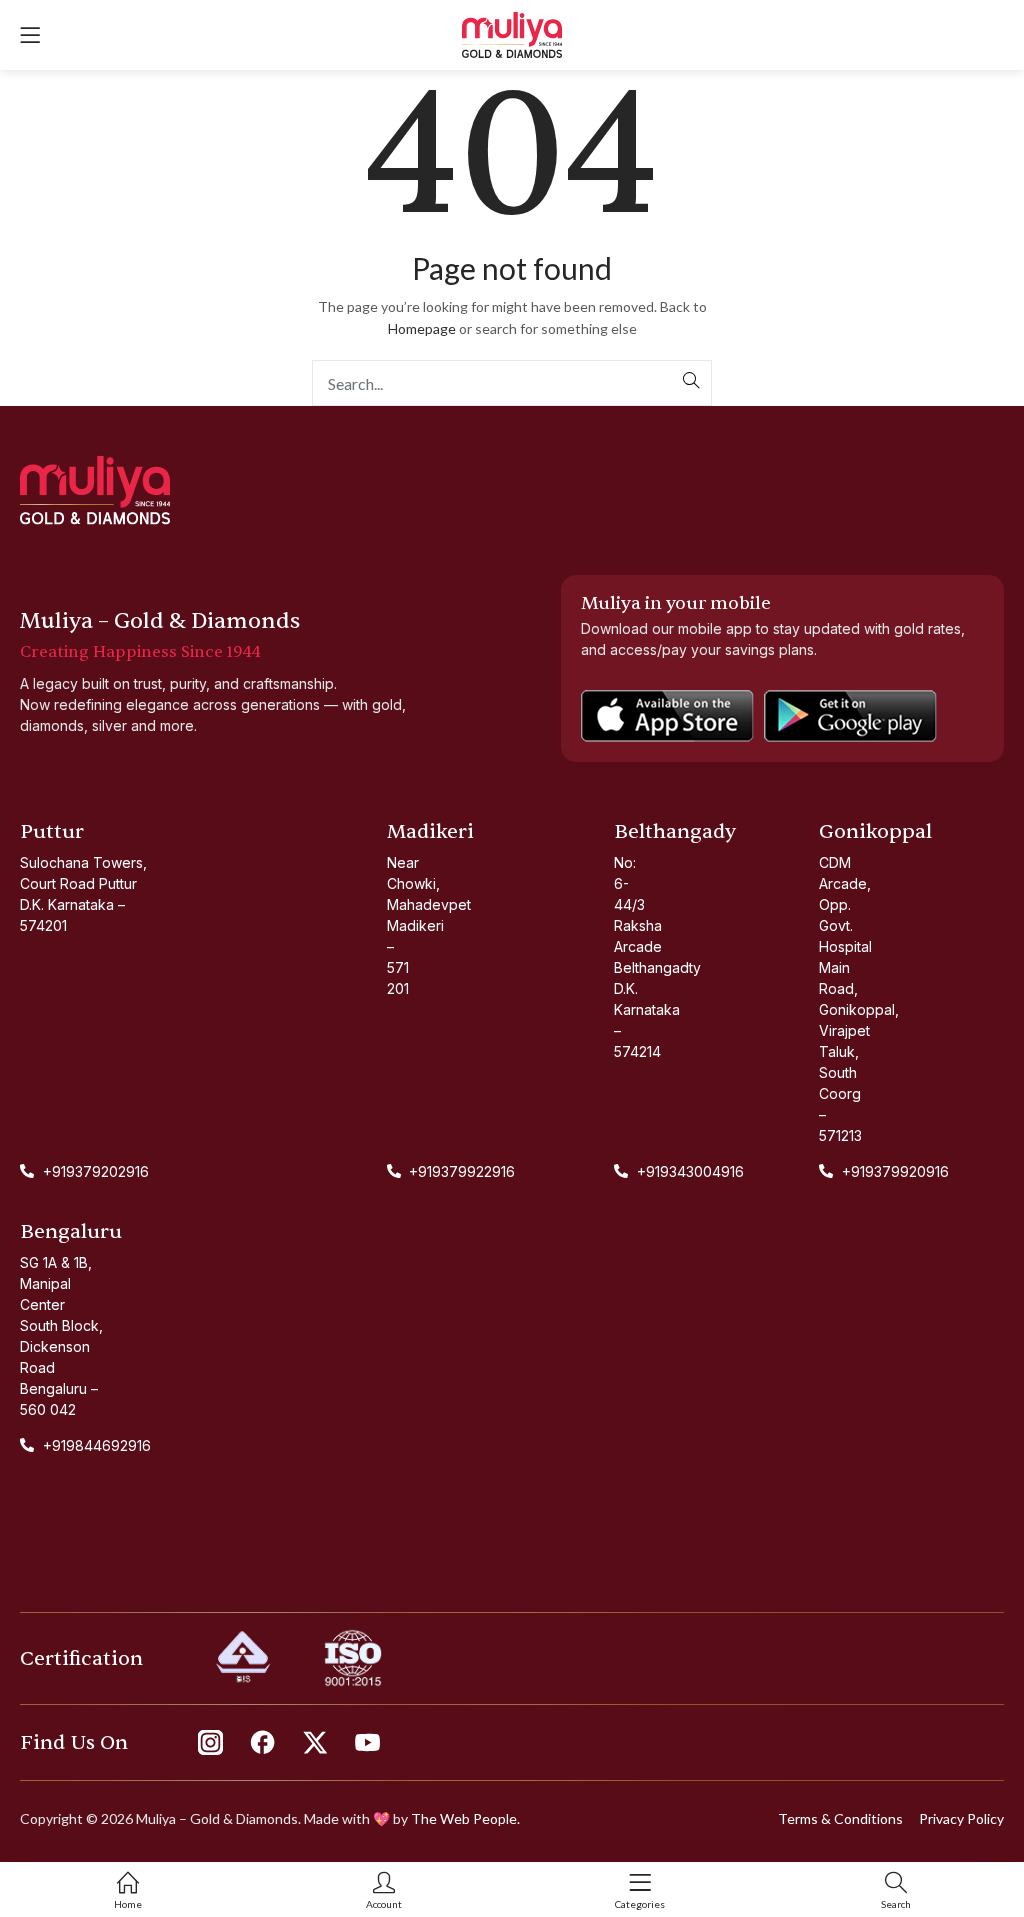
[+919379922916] (389, 1171)
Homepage (422, 328)
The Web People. (465, 1818)
